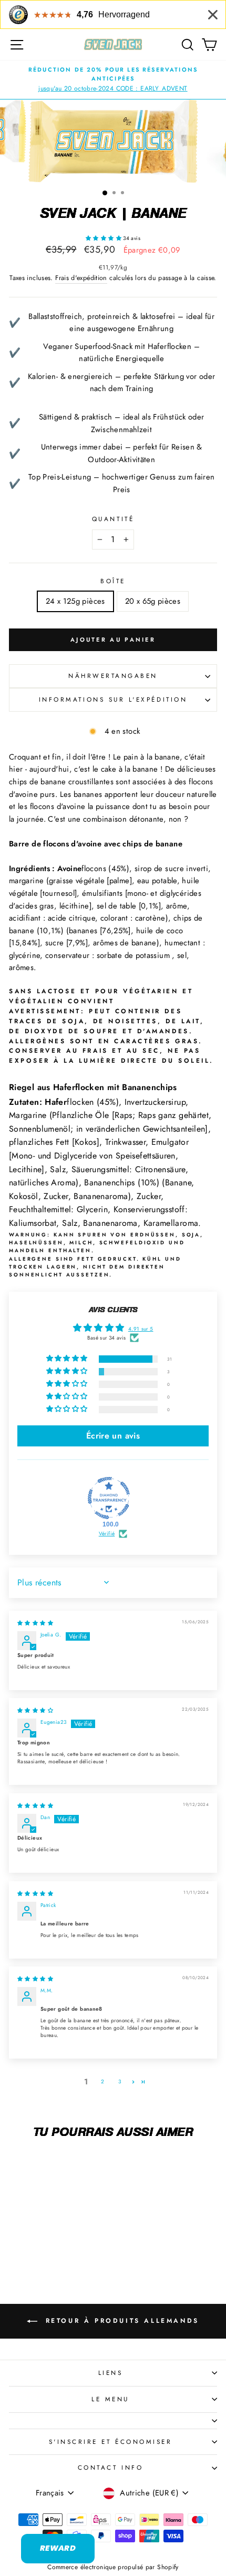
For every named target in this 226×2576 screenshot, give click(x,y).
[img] (35, 1623)
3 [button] (120, 2081)
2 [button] (102, 2081)
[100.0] (109, 1498)
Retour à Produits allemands (120, 2321)
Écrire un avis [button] (113, 1436)
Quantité (113, 519)
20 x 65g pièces (153, 601)
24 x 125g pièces (75, 601)
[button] (104, 238)
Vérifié (107, 1534)
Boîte (113, 581)
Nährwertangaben (113, 676)
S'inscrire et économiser (111, 2442)
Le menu (110, 2399)
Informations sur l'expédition (113, 699)
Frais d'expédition (81, 278)
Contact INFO (110, 2467)
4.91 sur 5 (141, 1329)
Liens (111, 2373)
